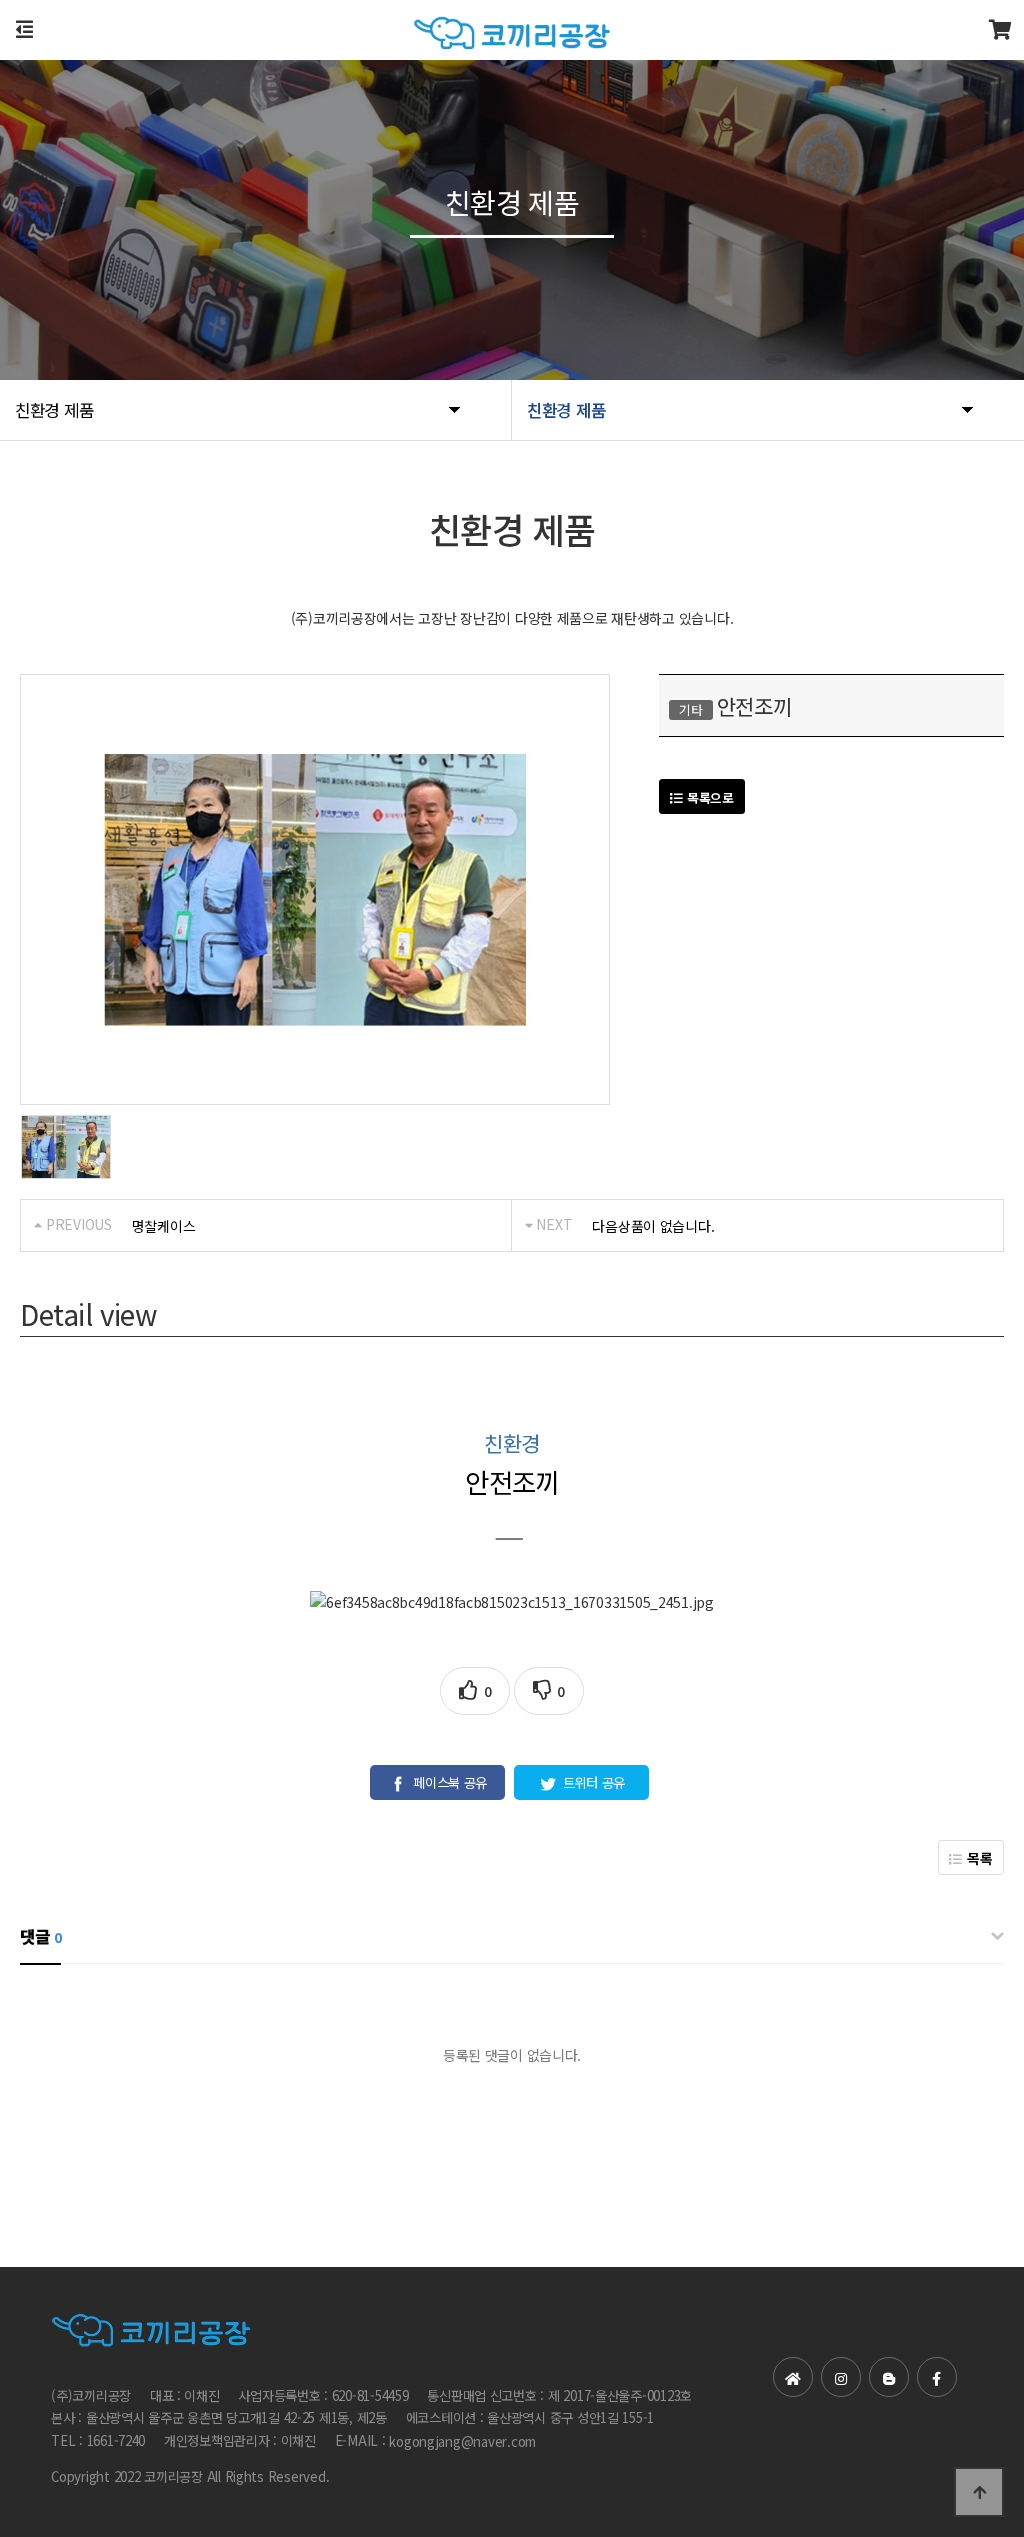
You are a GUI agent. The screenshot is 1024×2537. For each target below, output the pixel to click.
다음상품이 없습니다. (653, 1226)
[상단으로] (979, 2492)
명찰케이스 (164, 1226)
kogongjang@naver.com (462, 2441)
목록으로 (708, 797)
